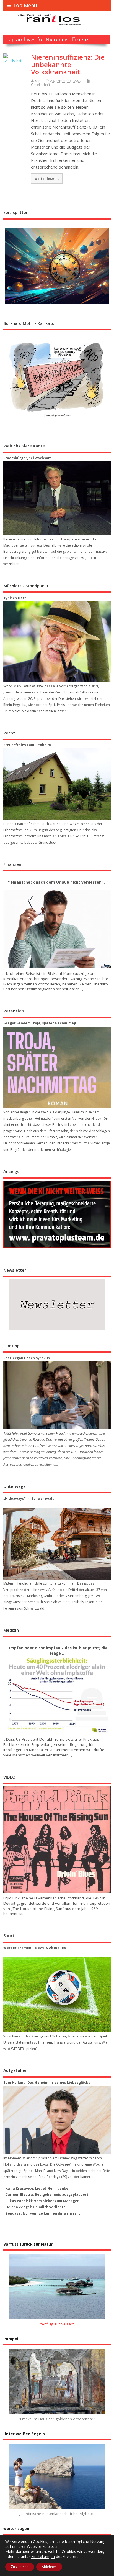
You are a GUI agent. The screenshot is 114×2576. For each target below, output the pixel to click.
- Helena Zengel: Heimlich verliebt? (34, 2207)
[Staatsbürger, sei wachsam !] (57, 498)
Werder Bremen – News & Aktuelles (35, 1948)
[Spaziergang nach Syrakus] (57, 1395)
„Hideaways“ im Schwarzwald (29, 1499)
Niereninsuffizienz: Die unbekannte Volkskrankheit (68, 64)
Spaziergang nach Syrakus (27, 1358)
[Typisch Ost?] (57, 642)
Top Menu (25, 5)
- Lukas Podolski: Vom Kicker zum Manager (41, 2201)
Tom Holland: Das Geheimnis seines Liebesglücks (47, 2083)
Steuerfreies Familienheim (27, 745)
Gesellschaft (41, 85)
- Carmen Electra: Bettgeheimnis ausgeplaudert (46, 2194)
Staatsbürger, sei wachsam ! (28, 458)
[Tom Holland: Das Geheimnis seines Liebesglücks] (57, 2120)
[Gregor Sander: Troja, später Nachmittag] (57, 1068)
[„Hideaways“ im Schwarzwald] (57, 1544)
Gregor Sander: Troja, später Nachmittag (40, 1023)
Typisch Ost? (15, 598)
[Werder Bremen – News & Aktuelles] (57, 1995)
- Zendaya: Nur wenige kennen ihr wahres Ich (43, 2213)
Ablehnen (49, 2567)
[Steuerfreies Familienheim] (57, 784)
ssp (38, 81)
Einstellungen (43, 2557)
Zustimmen (20, 2567)
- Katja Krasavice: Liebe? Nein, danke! (36, 2188)
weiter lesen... (47, 178)
